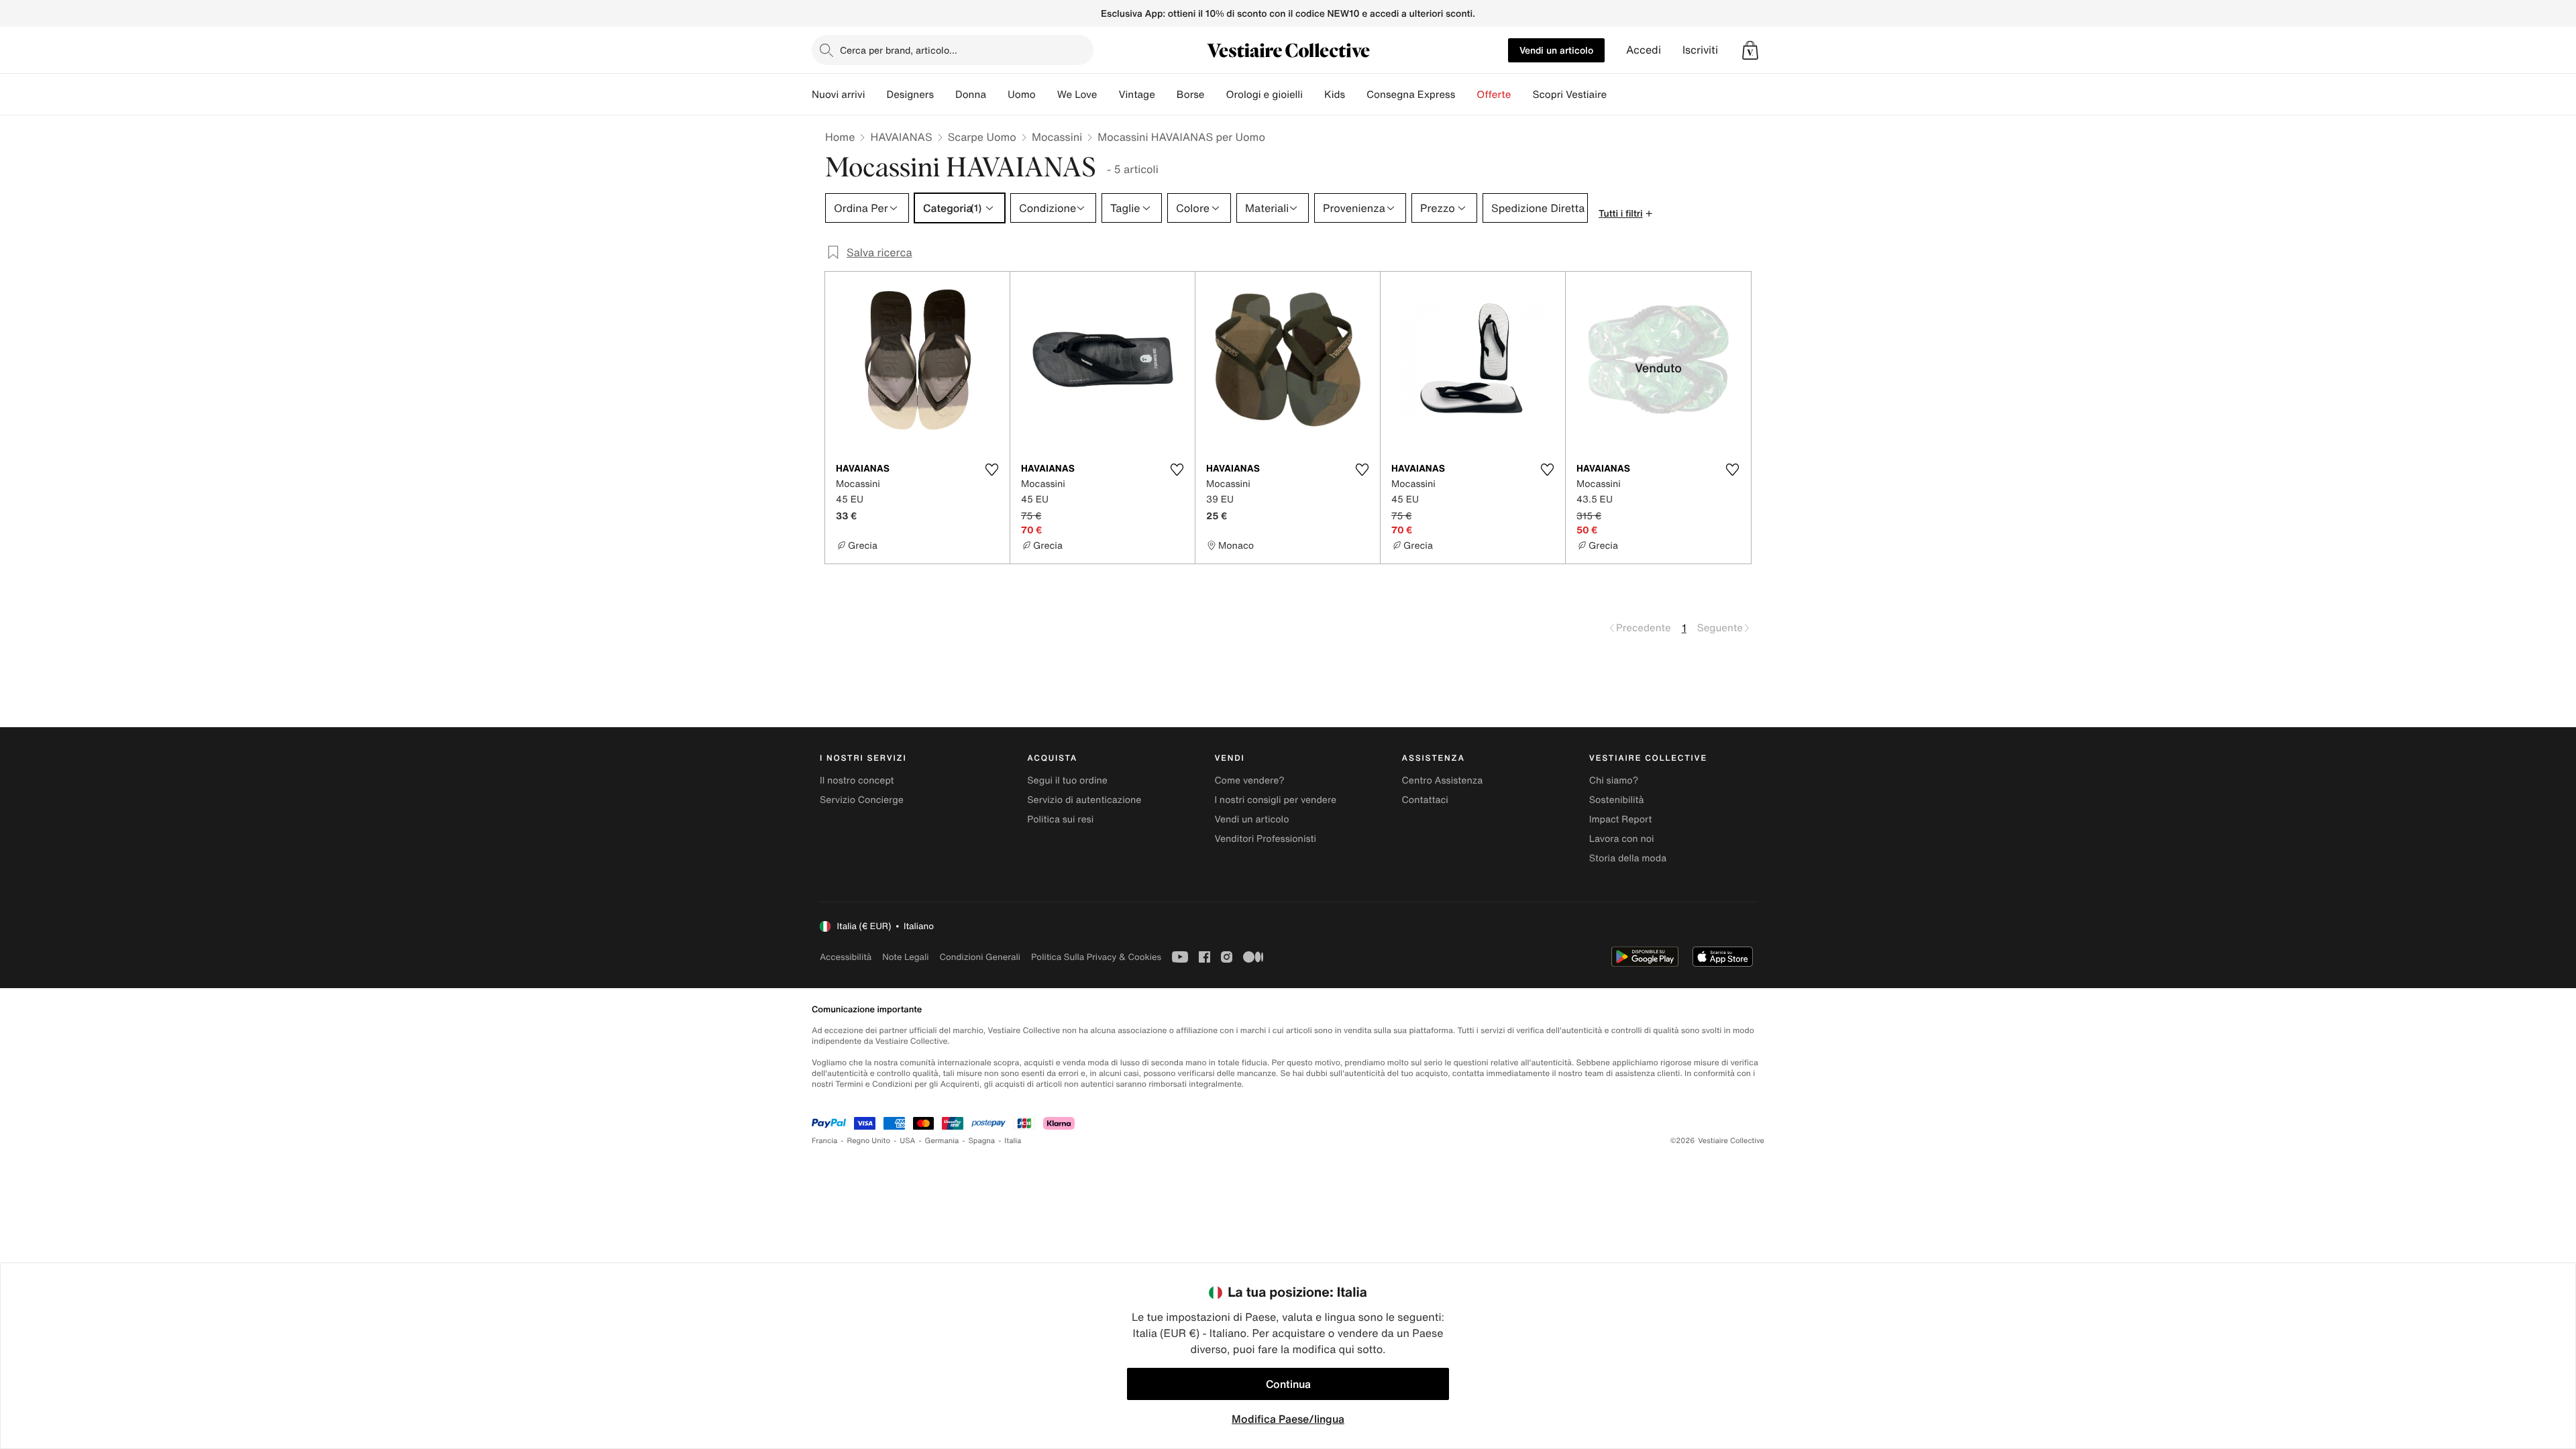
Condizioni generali (980, 957)
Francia (824, 1141)
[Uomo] (1046, 95)
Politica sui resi (1060, 819)
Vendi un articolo (1556, 50)
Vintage (1136, 95)
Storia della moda (1628, 858)
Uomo (1022, 95)
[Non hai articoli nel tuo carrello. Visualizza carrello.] (1750, 50)
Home (840, 137)
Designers (910, 95)
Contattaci (1425, 800)
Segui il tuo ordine (1067, 781)
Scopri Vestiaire (1569, 95)
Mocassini (1057, 137)
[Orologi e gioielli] (1313, 95)
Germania (942, 1141)
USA (907, 1141)
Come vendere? (1249, 781)
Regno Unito (868, 1141)
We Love (1077, 95)
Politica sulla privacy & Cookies (1096, 957)
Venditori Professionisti (1265, 839)
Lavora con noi (1622, 839)
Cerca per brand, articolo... (899, 50)
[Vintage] (1166, 95)
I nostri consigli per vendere (1275, 800)
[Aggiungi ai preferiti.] (991, 470)
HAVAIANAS (901, 137)
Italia (1013, 1141)
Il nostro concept (857, 781)
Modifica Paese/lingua (1288, 1419)
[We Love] (1108, 95)
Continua (1288, 1384)
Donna (971, 95)
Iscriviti (1700, 50)
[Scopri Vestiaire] (1617, 95)
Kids (1335, 95)
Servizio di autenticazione (1084, 800)
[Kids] (1356, 95)
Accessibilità (846, 957)
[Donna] (997, 95)
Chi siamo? (1614, 781)
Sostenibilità (1617, 800)
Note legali (905, 957)
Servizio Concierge (862, 800)
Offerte (1494, 95)
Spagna (981, 1141)
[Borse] (1215, 95)
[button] (1750, 50)
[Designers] (945, 95)
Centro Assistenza (1443, 781)
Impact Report (1621, 819)
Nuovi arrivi (838, 95)
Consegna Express (1411, 95)
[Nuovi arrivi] (875, 95)
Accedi (1644, 50)
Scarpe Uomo (982, 137)
